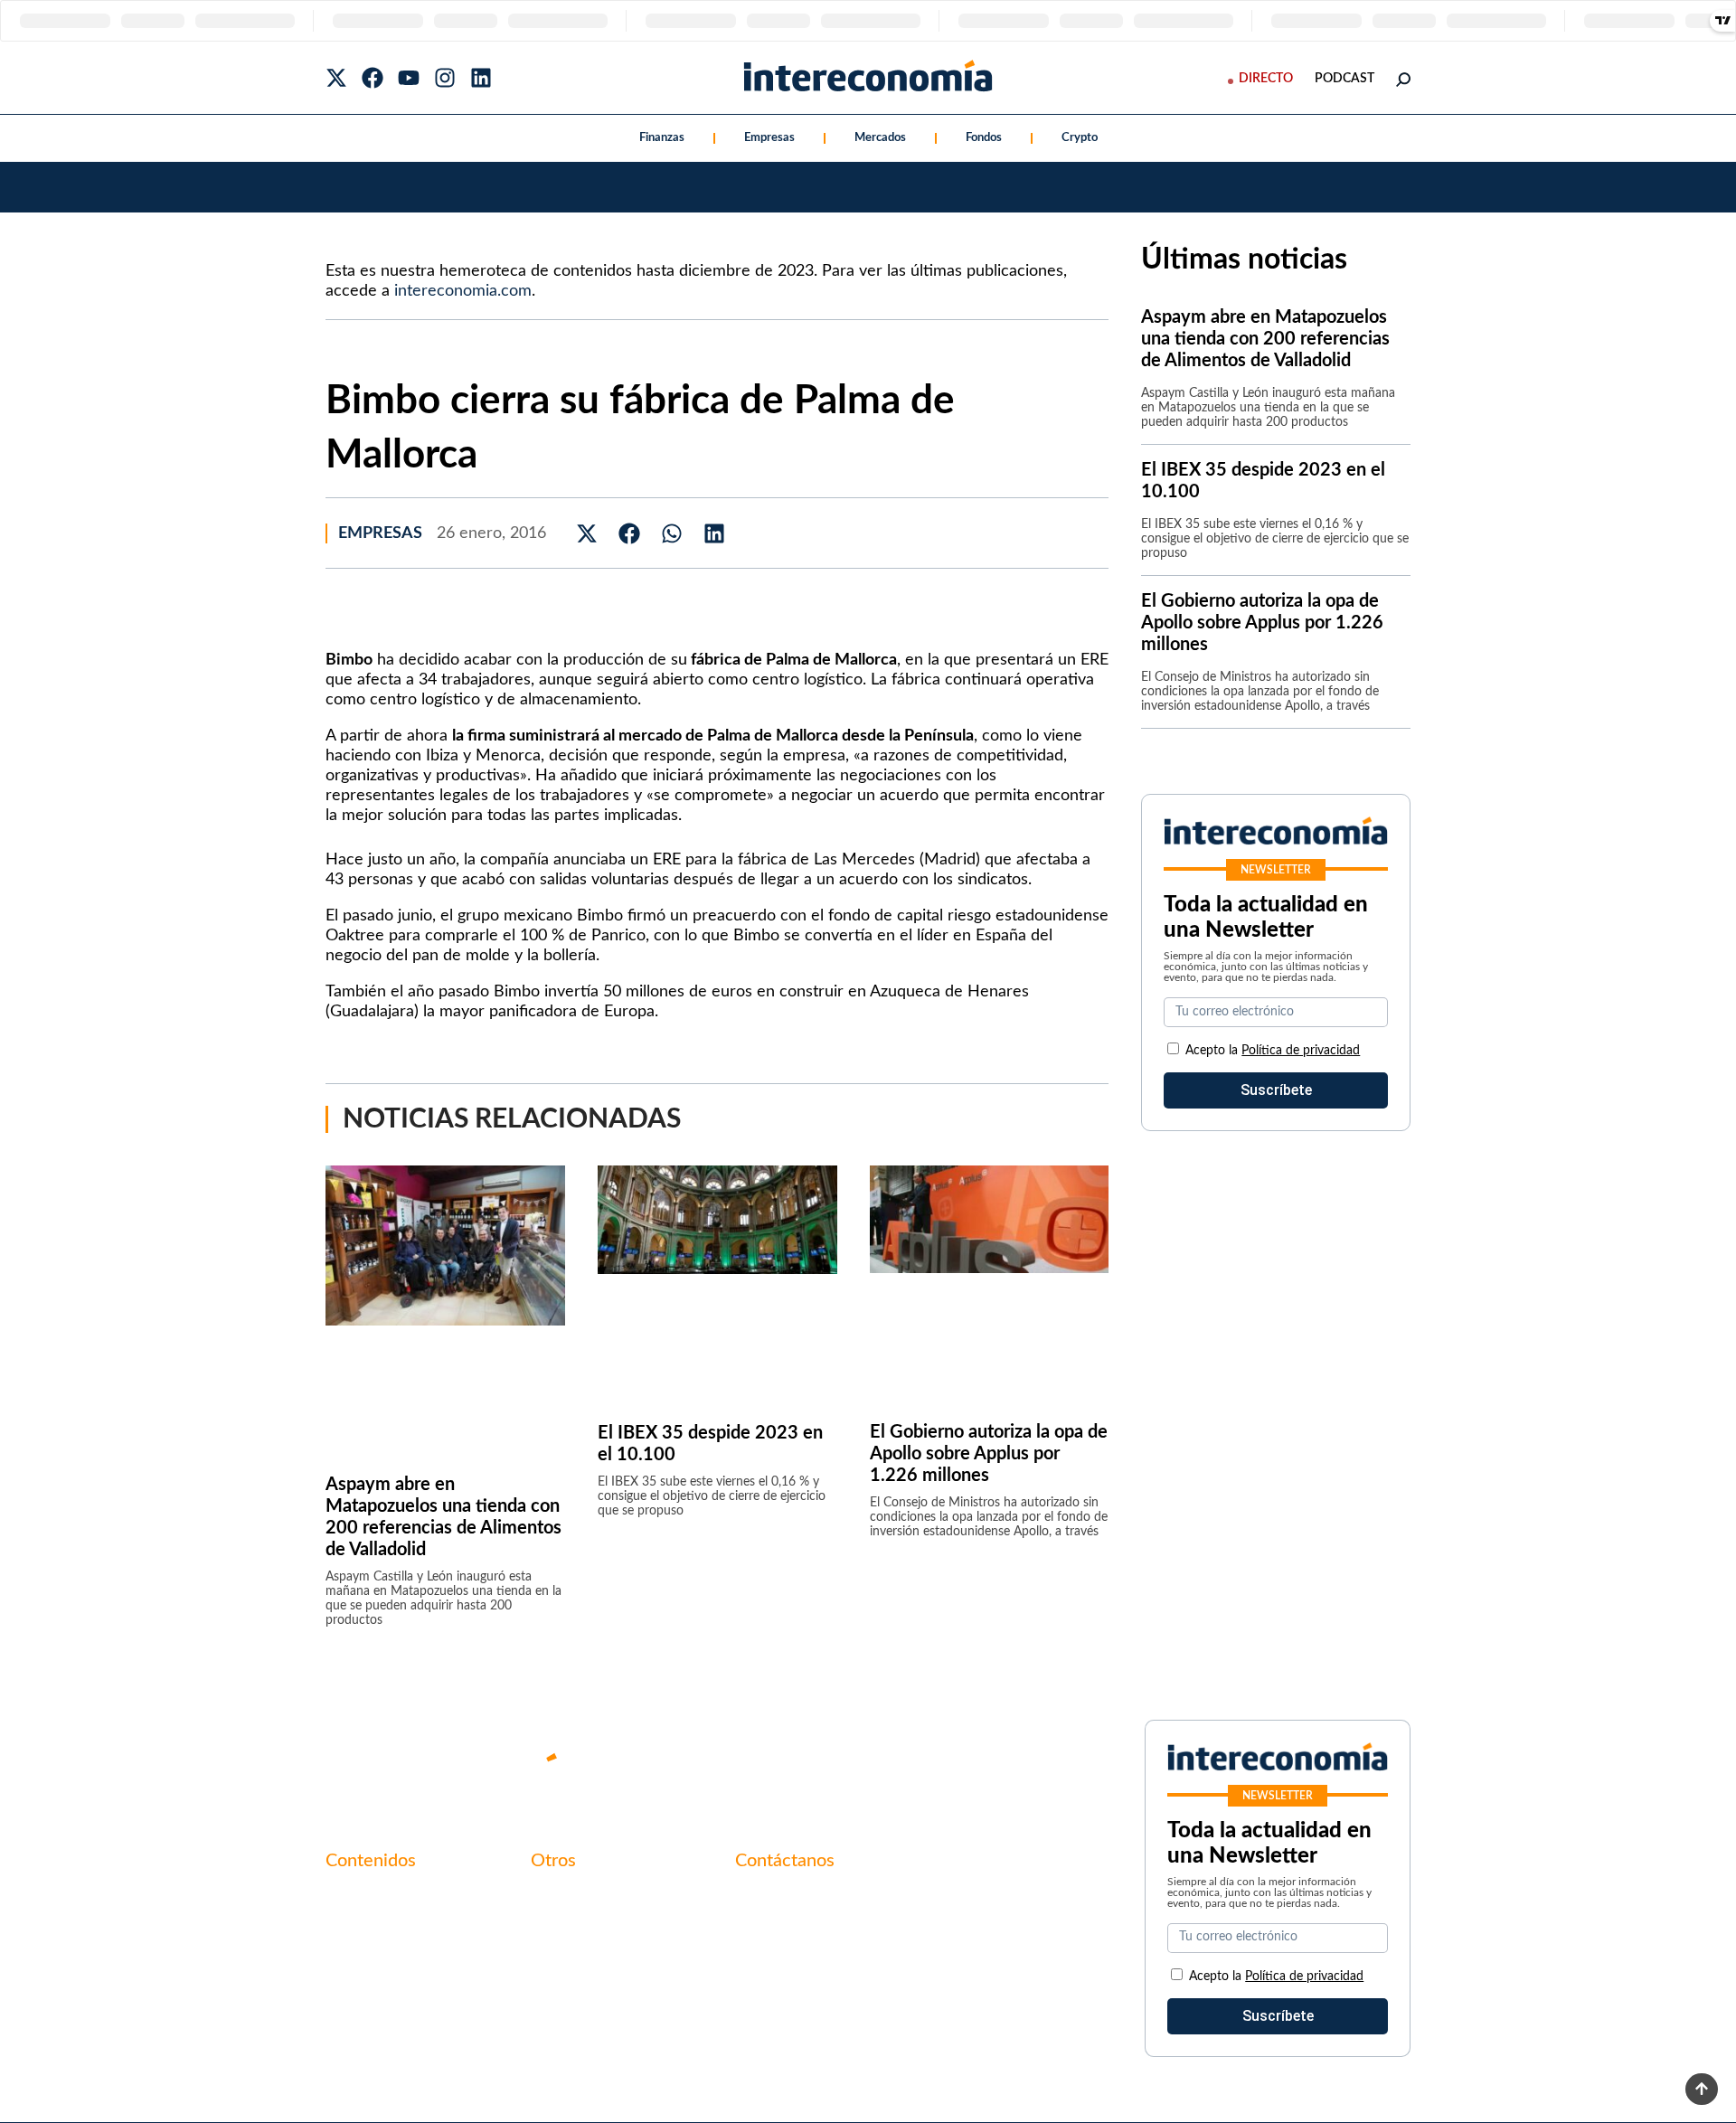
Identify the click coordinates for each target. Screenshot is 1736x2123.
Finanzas (662, 138)
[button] (587, 533)
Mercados (880, 138)
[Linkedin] (481, 78)
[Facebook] (373, 78)
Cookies (556, 1991)
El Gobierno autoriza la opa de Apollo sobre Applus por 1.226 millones (989, 1454)
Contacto (561, 1899)
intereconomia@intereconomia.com (848, 1909)
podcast (1344, 79)
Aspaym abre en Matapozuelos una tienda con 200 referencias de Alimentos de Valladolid (1265, 339)
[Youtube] (409, 78)
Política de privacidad (1301, 1051)
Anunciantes (365, 1930)
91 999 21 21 (777, 1937)
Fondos (984, 138)
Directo (1266, 79)
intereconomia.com (463, 291)
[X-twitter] (336, 78)
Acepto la (1273, 1051)
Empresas (769, 138)
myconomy (360, 1899)
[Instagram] (445, 78)
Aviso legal (564, 1930)
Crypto (1080, 138)
